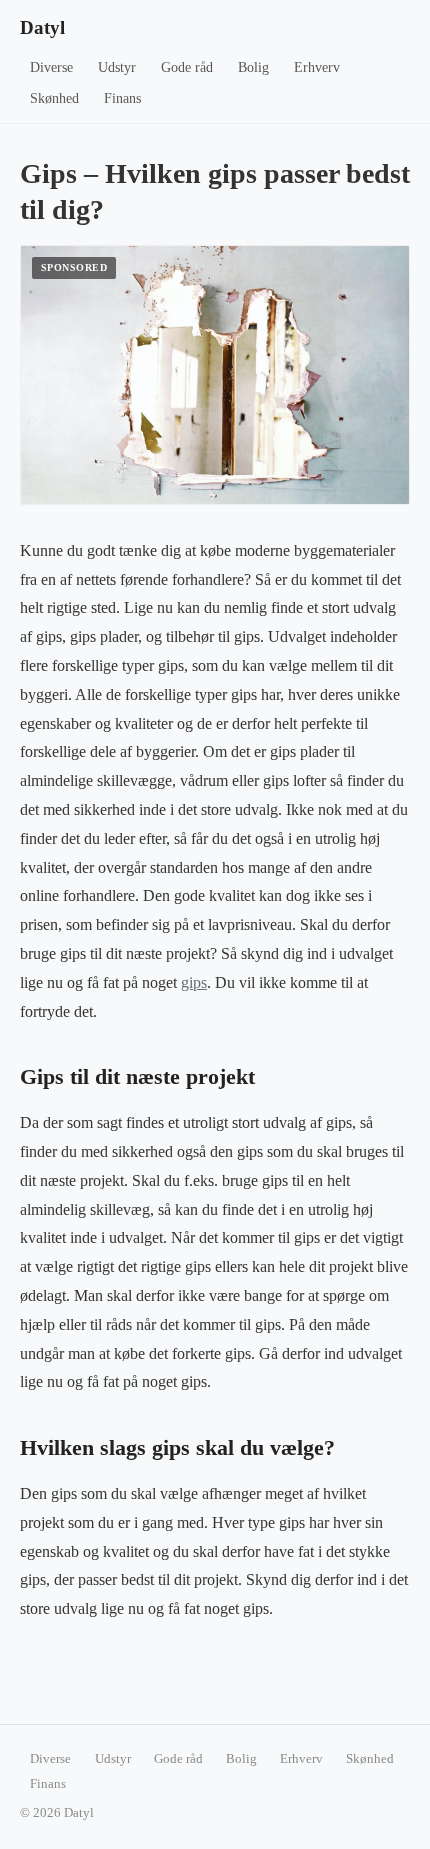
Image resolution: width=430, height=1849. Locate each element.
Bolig (253, 67)
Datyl (42, 27)
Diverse (51, 67)
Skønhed (54, 98)
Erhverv (317, 67)
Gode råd (187, 67)
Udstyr (117, 67)
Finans (122, 98)
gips (194, 982)
